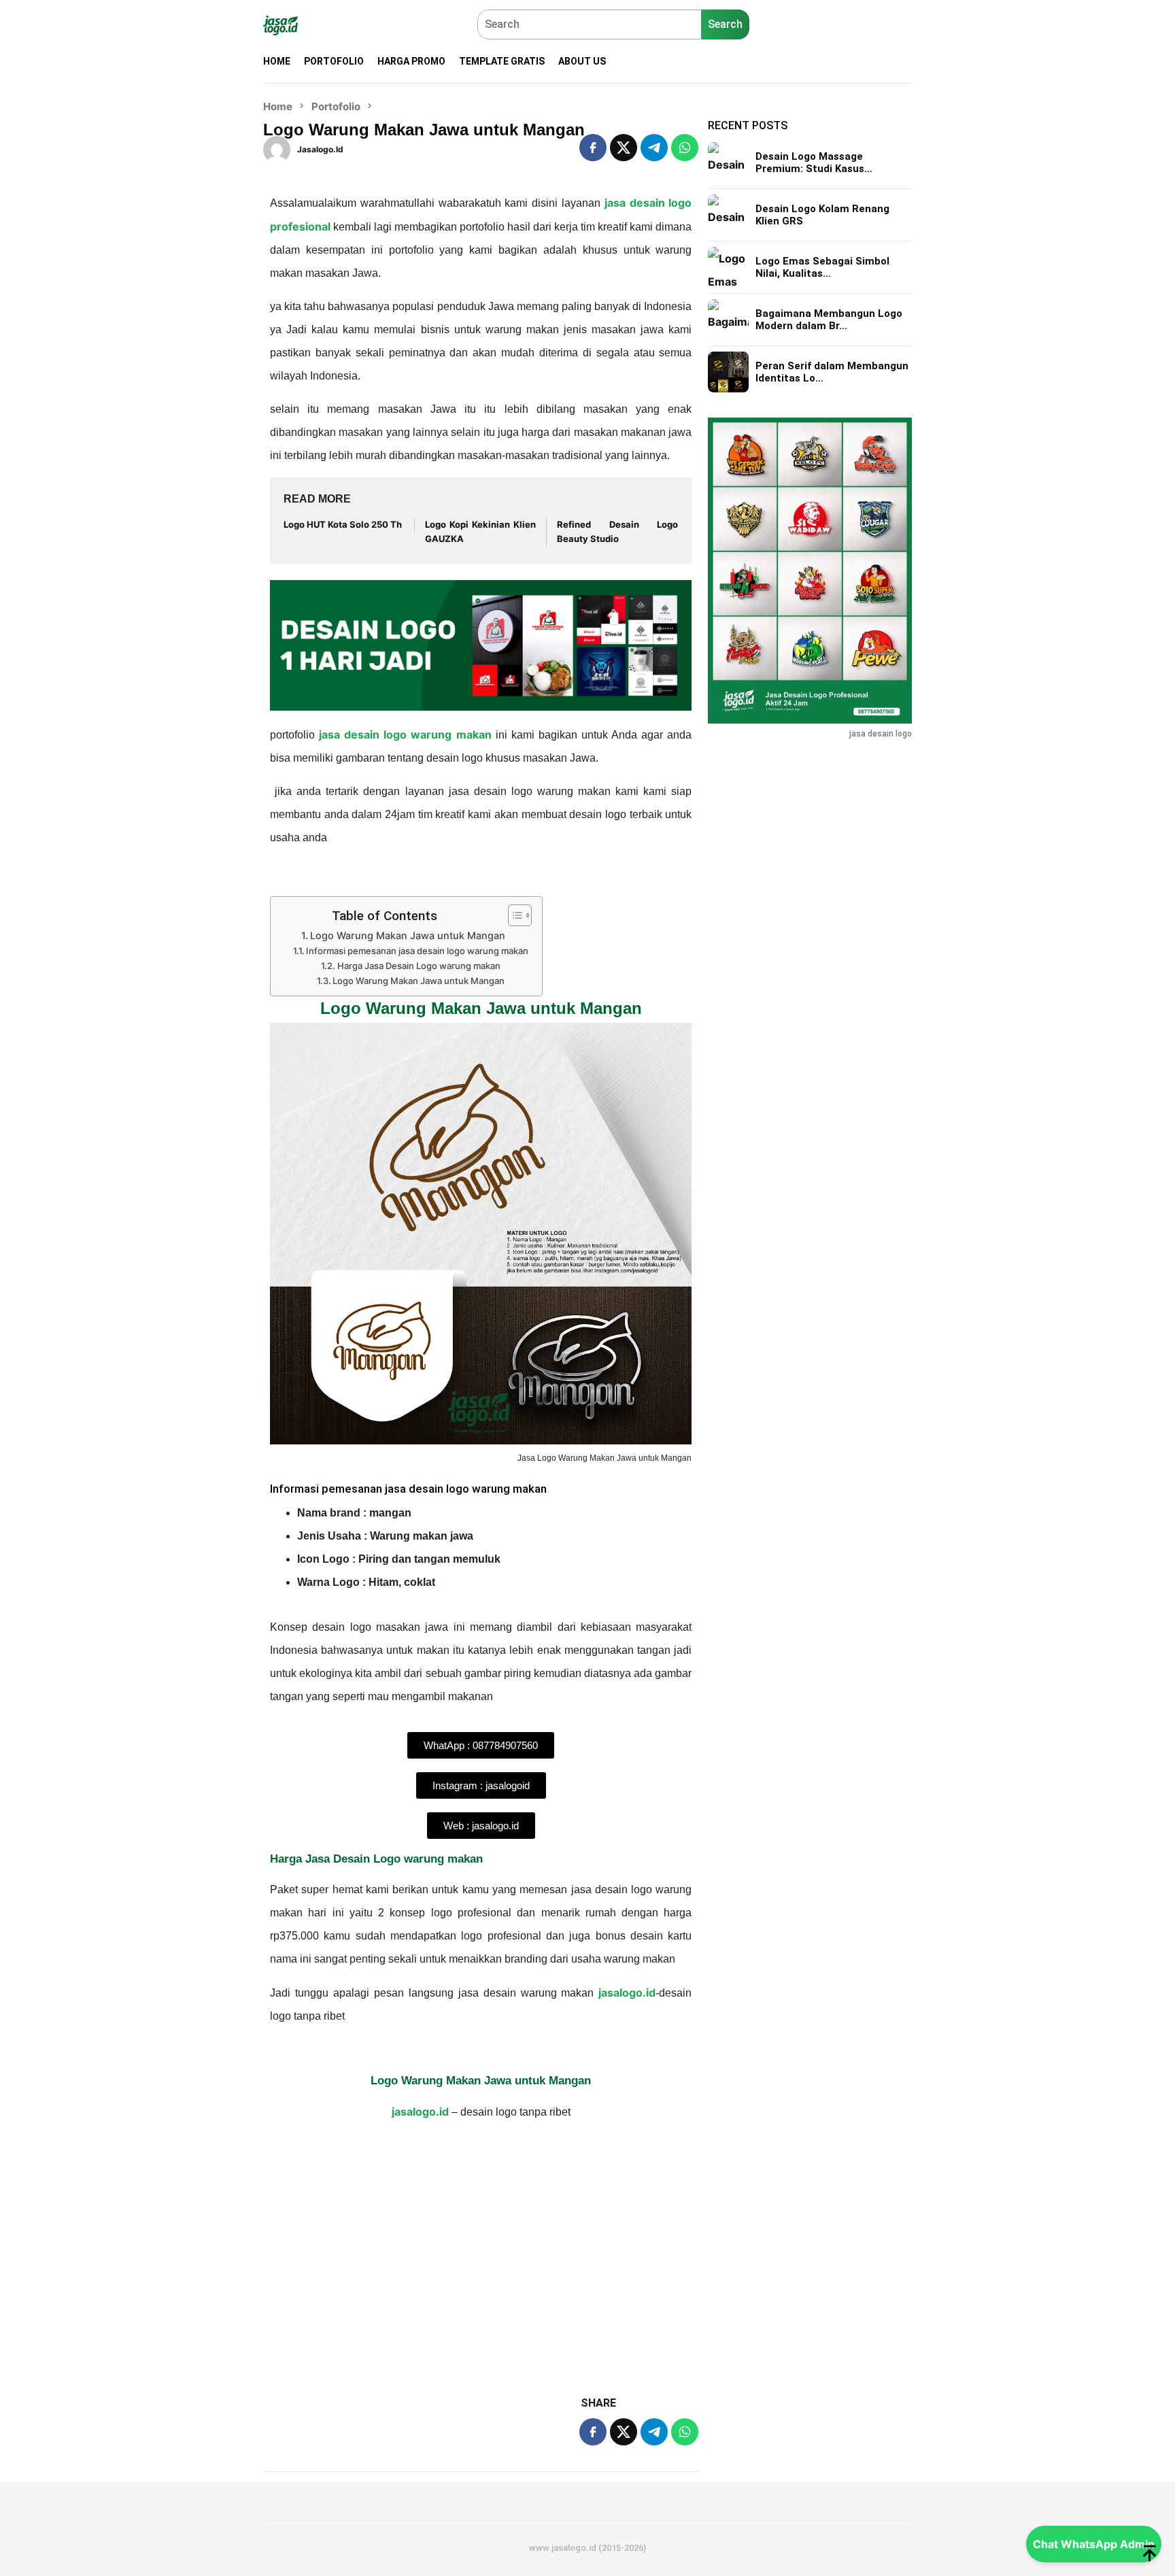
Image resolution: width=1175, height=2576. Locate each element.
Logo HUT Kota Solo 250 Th (343, 524)
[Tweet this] (624, 148)
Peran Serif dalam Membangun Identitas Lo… (832, 372)
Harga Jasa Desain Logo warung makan (419, 966)
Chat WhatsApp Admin (1094, 2544)
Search (725, 24)
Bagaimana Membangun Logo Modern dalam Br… (829, 320)
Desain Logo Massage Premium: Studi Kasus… (814, 163)
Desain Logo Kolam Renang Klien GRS (822, 215)
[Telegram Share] (654, 148)
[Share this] (593, 148)
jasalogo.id (625, 1993)
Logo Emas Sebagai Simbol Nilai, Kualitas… (822, 267)
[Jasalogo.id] (280, 24)
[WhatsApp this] (685, 148)
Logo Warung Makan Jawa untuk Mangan (408, 935)
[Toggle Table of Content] (513, 915)
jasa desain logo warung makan (405, 734)
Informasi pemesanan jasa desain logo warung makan (417, 951)
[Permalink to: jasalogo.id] (277, 148)
